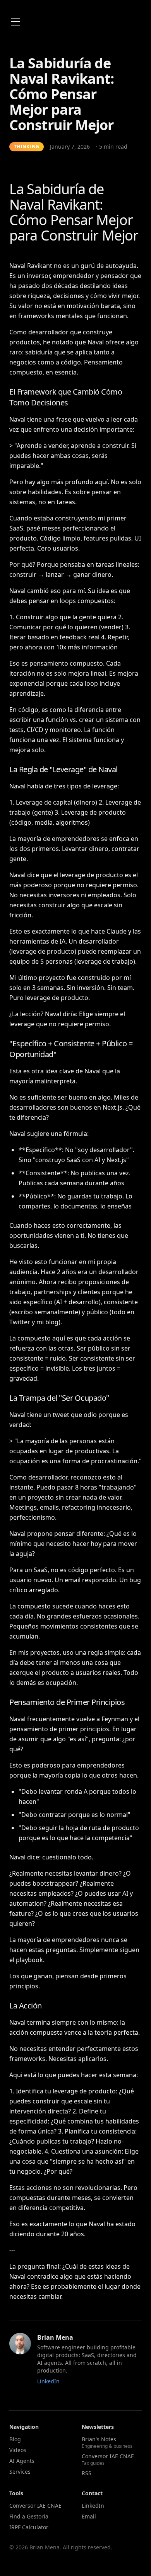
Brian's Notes (107, 2442)
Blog (15, 2439)
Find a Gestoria (29, 2516)
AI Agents (22, 2461)
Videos (18, 2450)
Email (89, 2516)
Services (20, 2472)
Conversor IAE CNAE (108, 2459)
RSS (87, 2473)
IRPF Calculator (29, 2527)
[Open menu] (15, 22)
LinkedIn (48, 2381)
